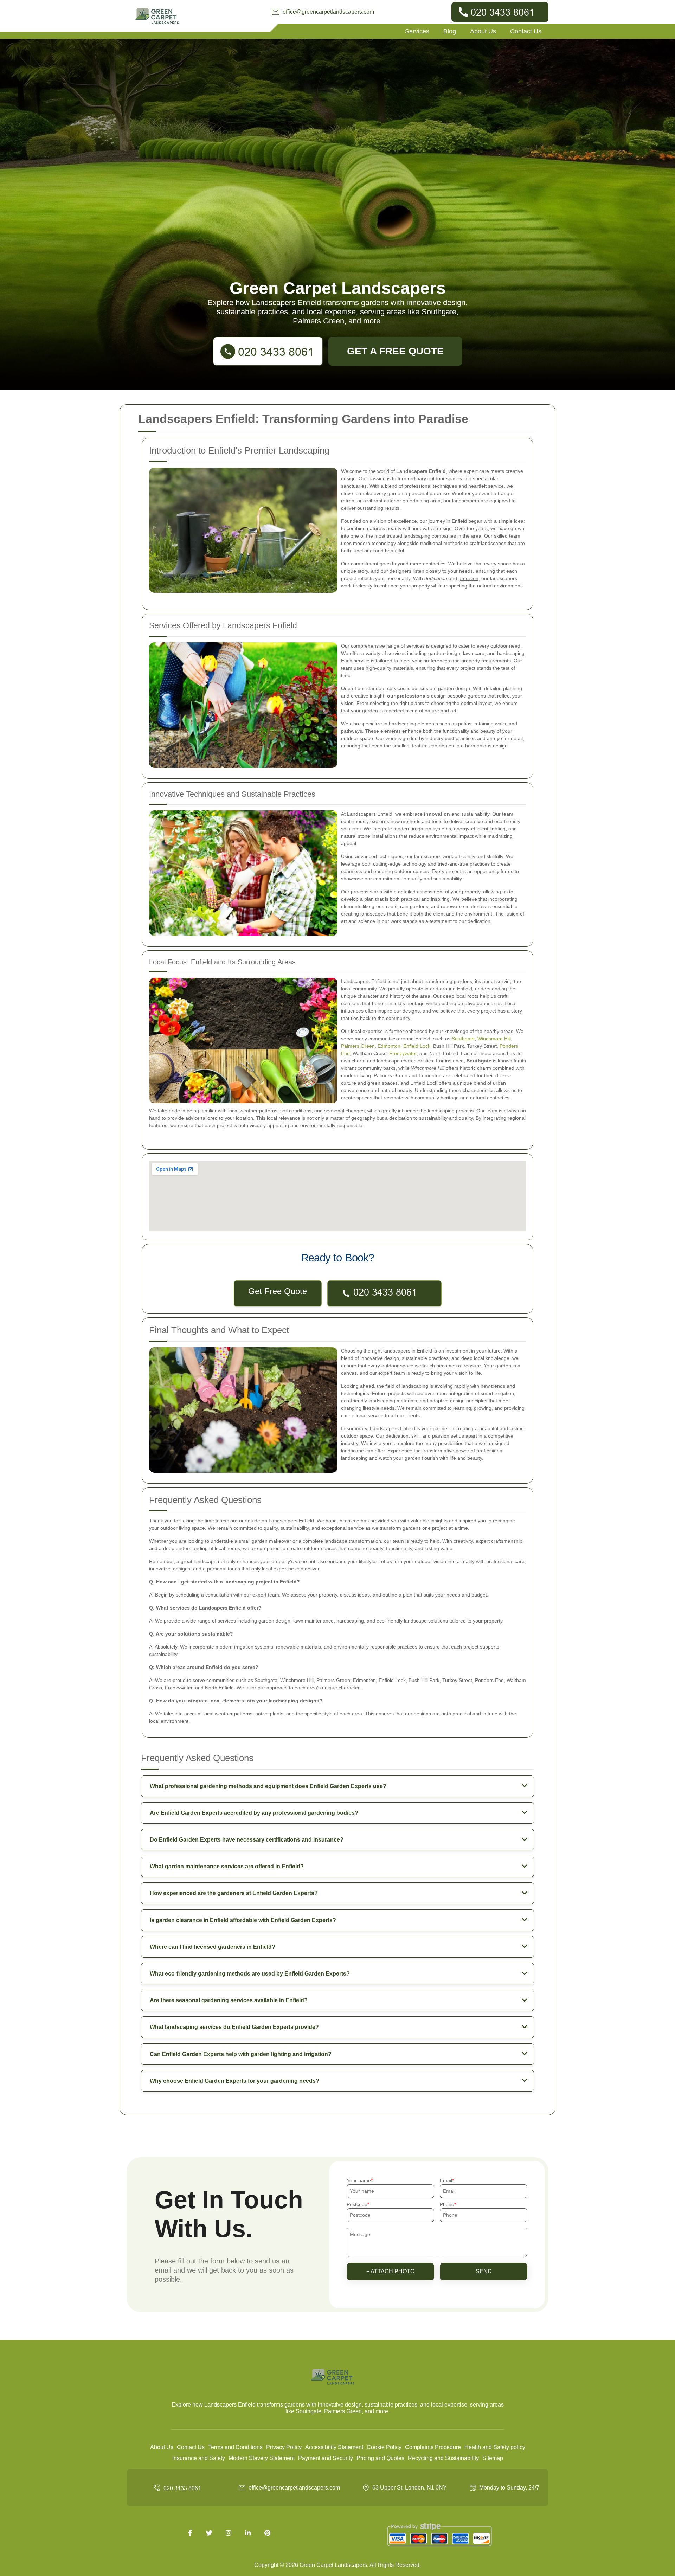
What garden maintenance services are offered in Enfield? (227, 1866)
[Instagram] (229, 2533)
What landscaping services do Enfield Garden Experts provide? (234, 2027)
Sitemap (493, 2458)
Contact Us (526, 31)
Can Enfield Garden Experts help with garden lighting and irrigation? (241, 2054)
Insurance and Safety (199, 2458)
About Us (483, 31)
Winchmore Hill (494, 1039)
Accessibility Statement (334, 2447)
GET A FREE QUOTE (395, 351)
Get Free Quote (278, 1291)
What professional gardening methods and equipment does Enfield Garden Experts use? (268, 1786)
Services (417, 31)
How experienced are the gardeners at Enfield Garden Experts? (234, 1893)
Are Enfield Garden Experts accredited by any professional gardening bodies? (254, 1813)
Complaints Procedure (433, 2447)
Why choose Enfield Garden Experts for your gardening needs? (234, 2081)
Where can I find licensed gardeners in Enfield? (213, 1947)
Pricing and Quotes (380, 2458)
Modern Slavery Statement (262, 2458)
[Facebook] (190, 2533)
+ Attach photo (390, 2271)
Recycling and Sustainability (443, 2458)
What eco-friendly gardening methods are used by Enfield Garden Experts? (250, 1974)
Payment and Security (326, 2458)
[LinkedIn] (248, 2533)
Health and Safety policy (495, 2447)
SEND (484, 2271)
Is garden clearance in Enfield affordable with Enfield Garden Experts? (243, 1920)
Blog (450, 31)
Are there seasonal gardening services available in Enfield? (229, 2000)
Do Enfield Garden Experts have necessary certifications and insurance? (247, 1840)
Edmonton (389, 1046)
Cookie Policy (384, 2447)
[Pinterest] (267, 2533)
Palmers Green (358, 1046)
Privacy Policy (284, 2447)
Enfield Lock (417, 1046)
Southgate (463, 1039)
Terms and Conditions (235, 2447)
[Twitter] (209, 2533)
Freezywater (403, 1053)
